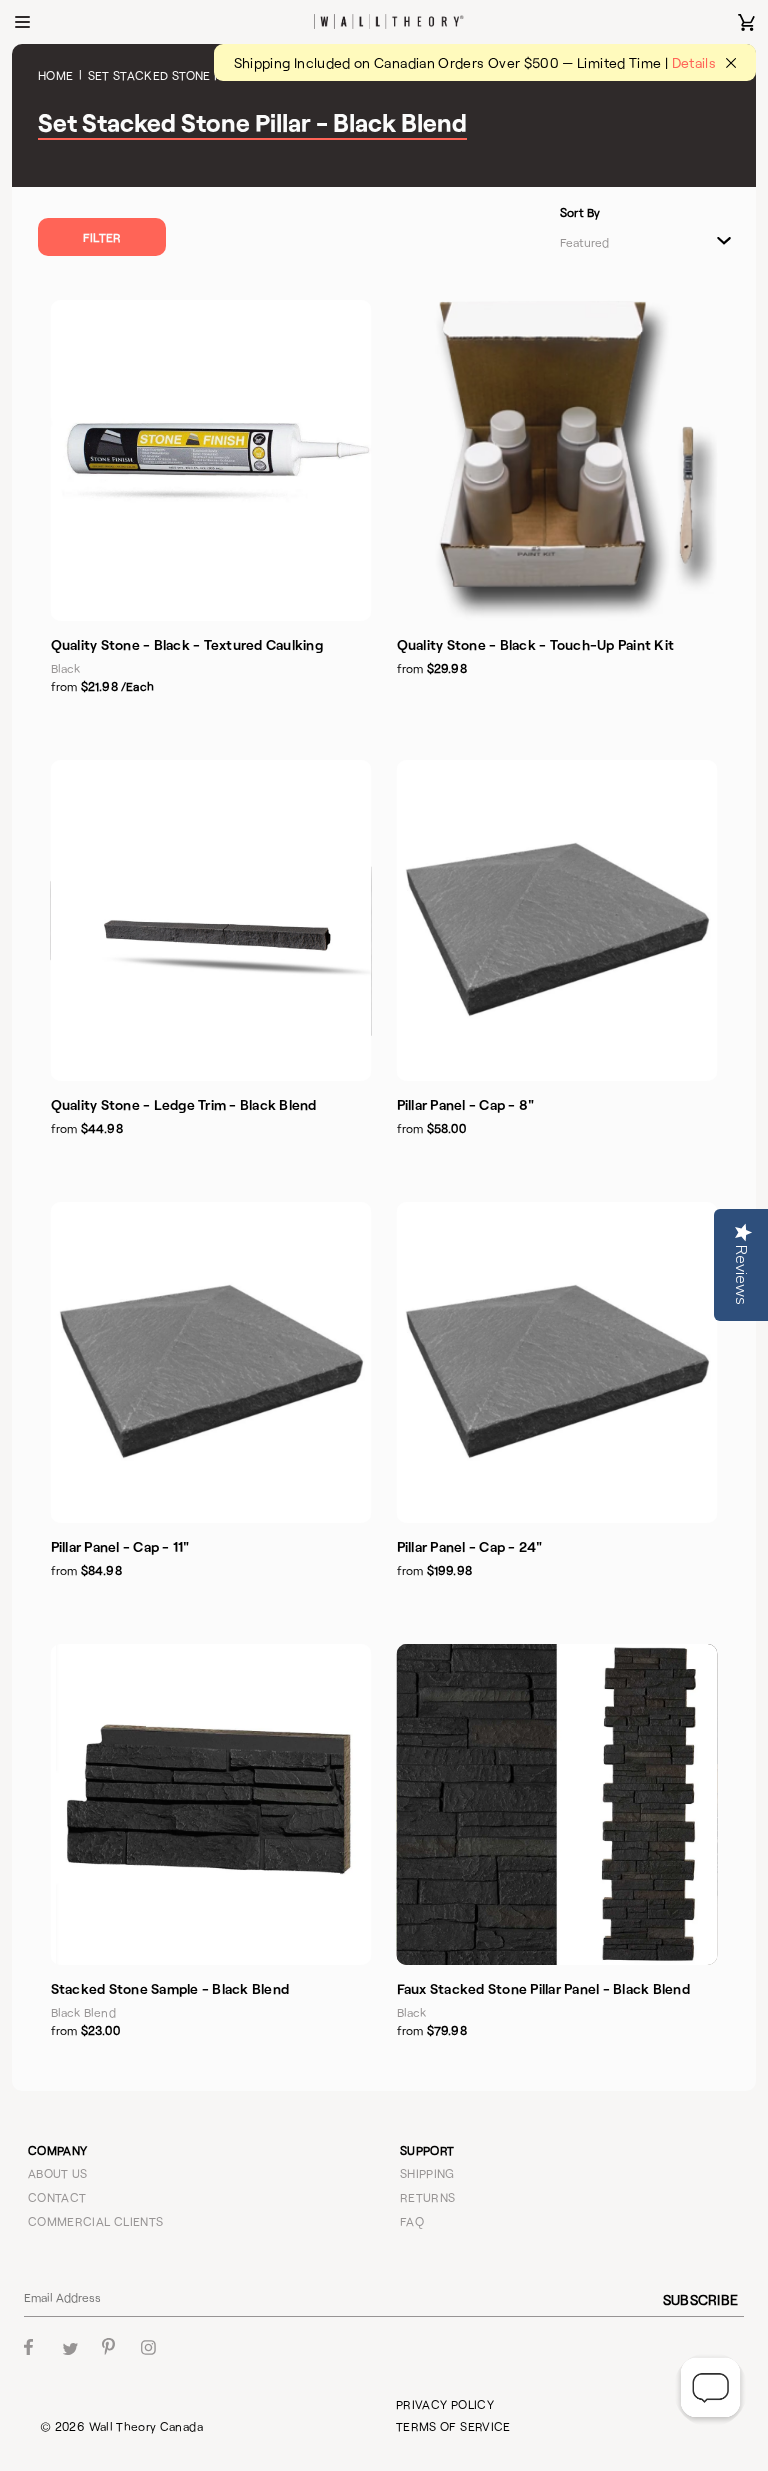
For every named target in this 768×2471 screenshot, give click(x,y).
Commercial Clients (95, 2221)
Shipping (427, 2173)
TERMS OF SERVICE (453, 2426)
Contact (57, 2197)
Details (694, 62)
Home (55, 75)
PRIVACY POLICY (445, 2404)
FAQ (412, 2221)
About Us (58, 2173)
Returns (428, 2197)
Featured (584, 242)
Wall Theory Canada (146, 2426)
